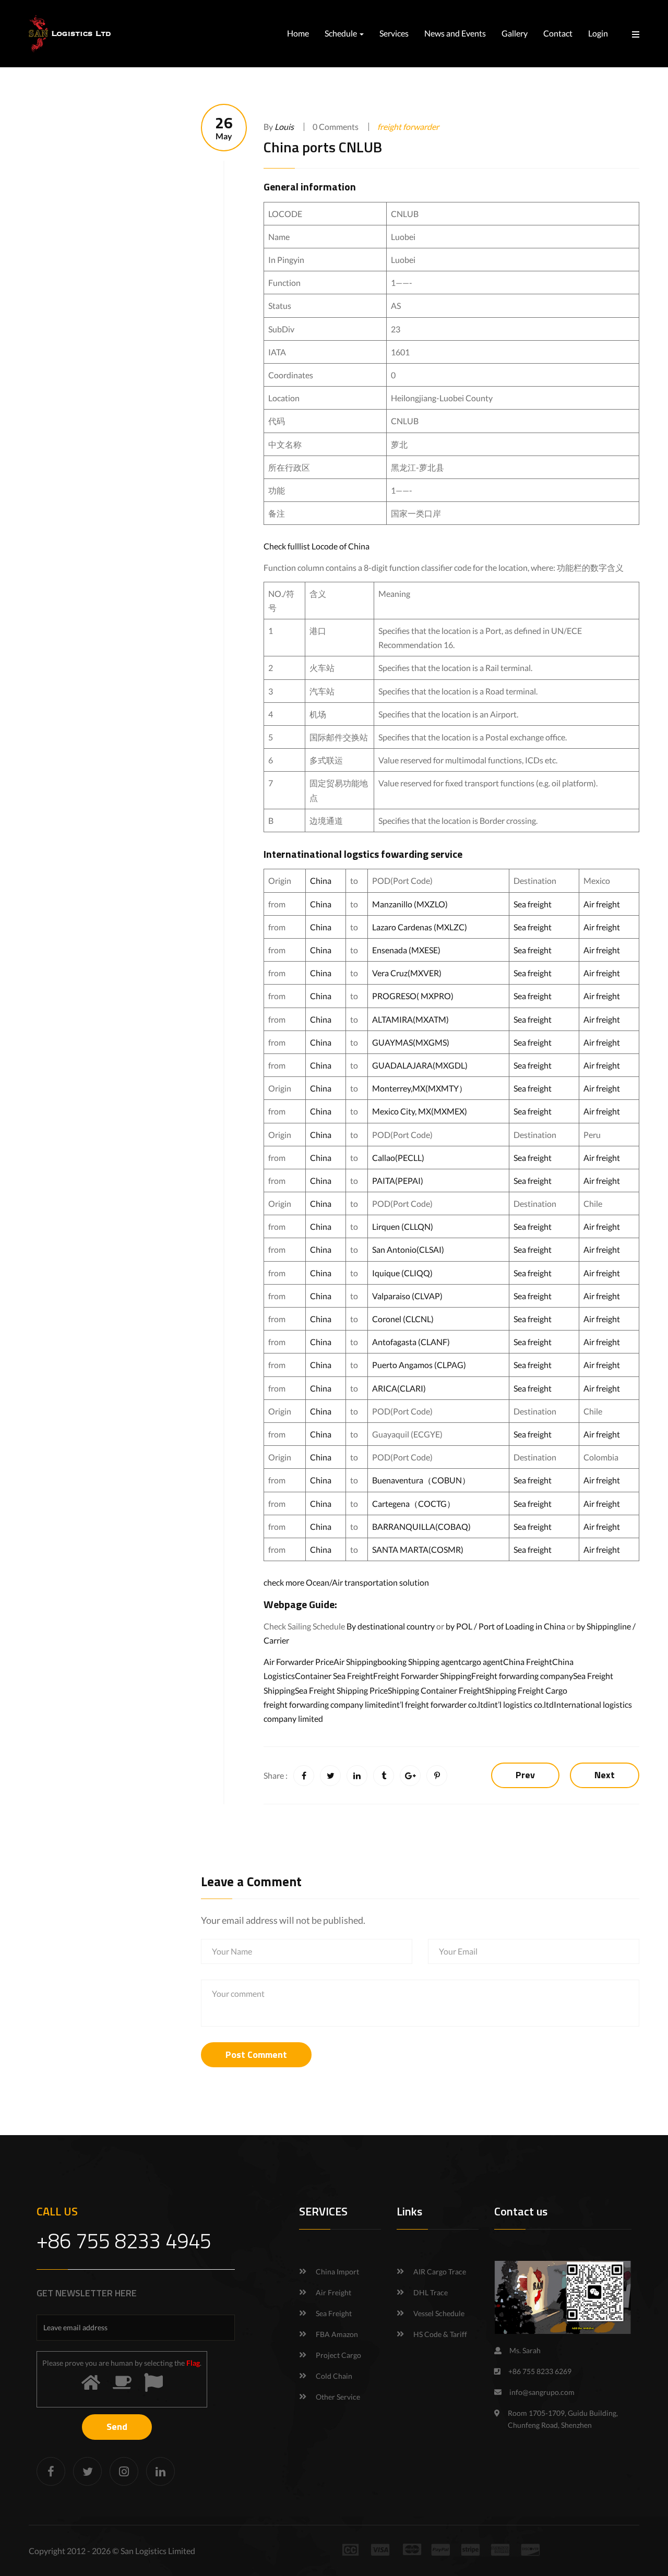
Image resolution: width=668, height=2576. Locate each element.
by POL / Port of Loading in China (505, 1626)
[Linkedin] (160, 2471)
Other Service (338, 2397)
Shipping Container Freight (436, 1690)
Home (298, 33)
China (321, 880)
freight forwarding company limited (327, 1704)
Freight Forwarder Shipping (422, 1676)
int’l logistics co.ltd (521, 1704)
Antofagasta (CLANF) (411, 1342)
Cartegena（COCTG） (414, 1503)
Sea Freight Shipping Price (341, 1690)
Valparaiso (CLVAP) (407, 1296)
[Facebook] (51, 2471)
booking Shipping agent (419, 1662)
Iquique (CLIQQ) (402, 1273)
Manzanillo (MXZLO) (410, 904)
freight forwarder (408, 127)
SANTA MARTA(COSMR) (419, 1549)
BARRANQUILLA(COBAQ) (421, 1526)
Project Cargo (338, 2355)
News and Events (455, 33)
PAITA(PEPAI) (398, 1181)
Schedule (342, 33)
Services (394, 33)
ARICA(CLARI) (399, 1388)
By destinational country (391, 1626)
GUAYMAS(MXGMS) (411, 1042)
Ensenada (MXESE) (406, 950)
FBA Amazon (337, 2334)
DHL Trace (431, 2292)
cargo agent (482, 1662)
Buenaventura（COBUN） (421, 1480)
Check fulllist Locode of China (317, 546)
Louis (284, 127)
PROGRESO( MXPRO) (413, 996)
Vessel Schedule (439, 2313)
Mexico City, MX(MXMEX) (420, 1111)
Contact (558, 33)
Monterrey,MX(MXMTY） (420, 1088)
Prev (525, 1775)
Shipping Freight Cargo (526, 1690)
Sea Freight (334, 2313)
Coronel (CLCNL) (403, 1319)
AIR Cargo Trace (440, 2272)
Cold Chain (334, 2376)
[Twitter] (87, 2471)
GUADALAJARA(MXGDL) (420, 1065)
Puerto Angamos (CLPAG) (419, 1365)
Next (605, 1775)
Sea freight (533, 904)
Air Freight (333, 2292)
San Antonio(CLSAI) (408, 1249)
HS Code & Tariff (440, 2334)
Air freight (602, 904)
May (224, 128)
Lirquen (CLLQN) (403, 1226)
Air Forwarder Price (299, 1662)
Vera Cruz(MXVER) (407, 973)
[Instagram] (124, 2471)
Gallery (515, 33)
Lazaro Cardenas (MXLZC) (420, 927)
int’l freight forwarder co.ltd (439, 1704)
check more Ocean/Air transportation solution (346, 1582)
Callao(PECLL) (398, 1158)
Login (598, 33)
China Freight (528, 1662)
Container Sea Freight (334, 1676)
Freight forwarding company (522, 1676)
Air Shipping (355, 1662)
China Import (337, 2272)
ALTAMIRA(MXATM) (410, 1019)
